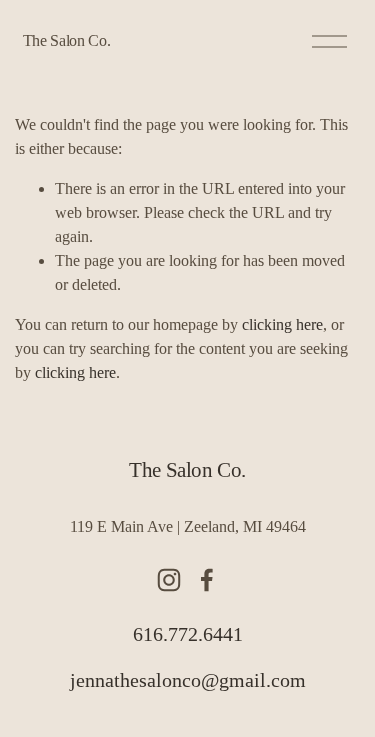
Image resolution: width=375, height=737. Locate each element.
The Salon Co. (67, 40)
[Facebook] (207, 580)
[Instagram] (169, 580)
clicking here (282, 324)
